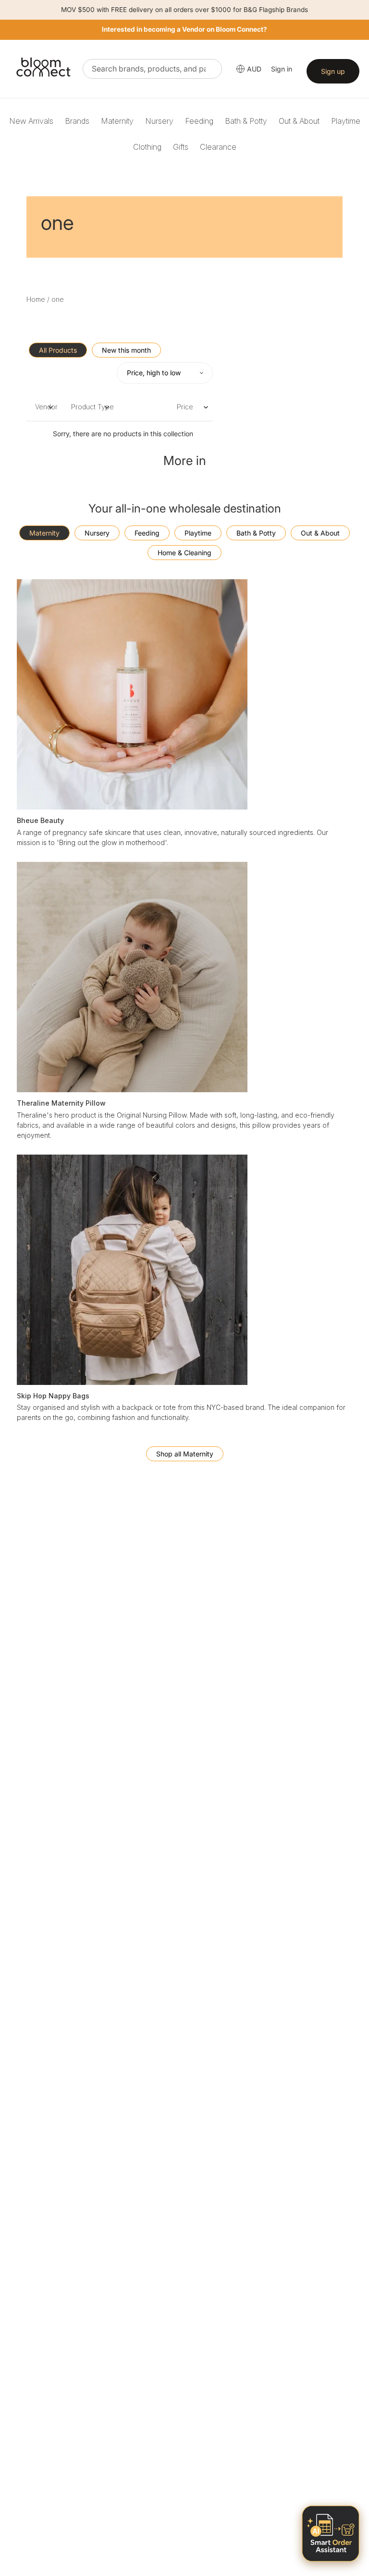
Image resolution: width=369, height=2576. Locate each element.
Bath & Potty (246, 121)
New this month (126, 350)
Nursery (159, 121)
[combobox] (152, 69)
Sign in (282, 69)
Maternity (117, 121)
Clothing (147, 147)
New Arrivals (31, 121)
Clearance (218, 147)
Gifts (181, 147)
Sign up (333, 71)
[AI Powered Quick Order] (331, 2534)
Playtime (346, 121)
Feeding (199, 121)
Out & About (299, 121)
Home (36, 299)
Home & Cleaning (184, 553)
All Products (58, 350)
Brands (77, 121)
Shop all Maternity (185, 1454)
